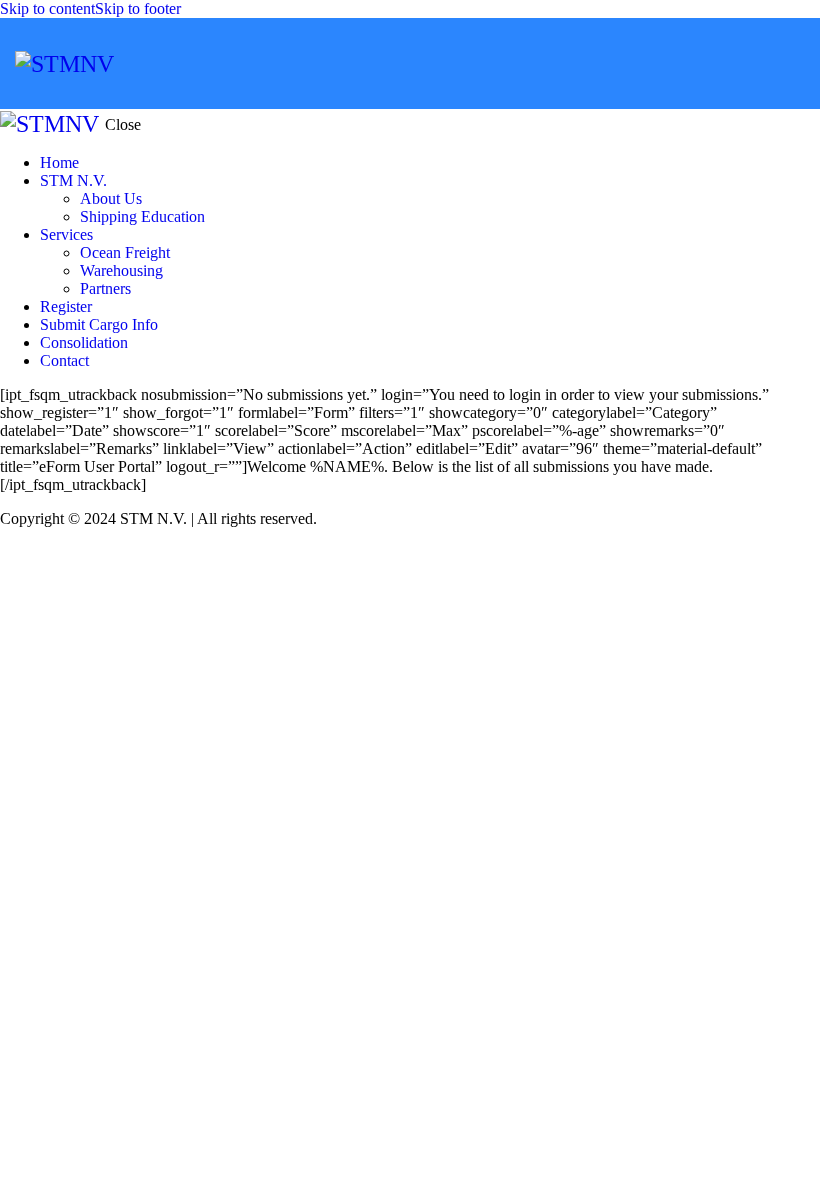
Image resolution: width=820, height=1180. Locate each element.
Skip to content (47, 8)
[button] (792, 63)
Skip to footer (138, 8)
